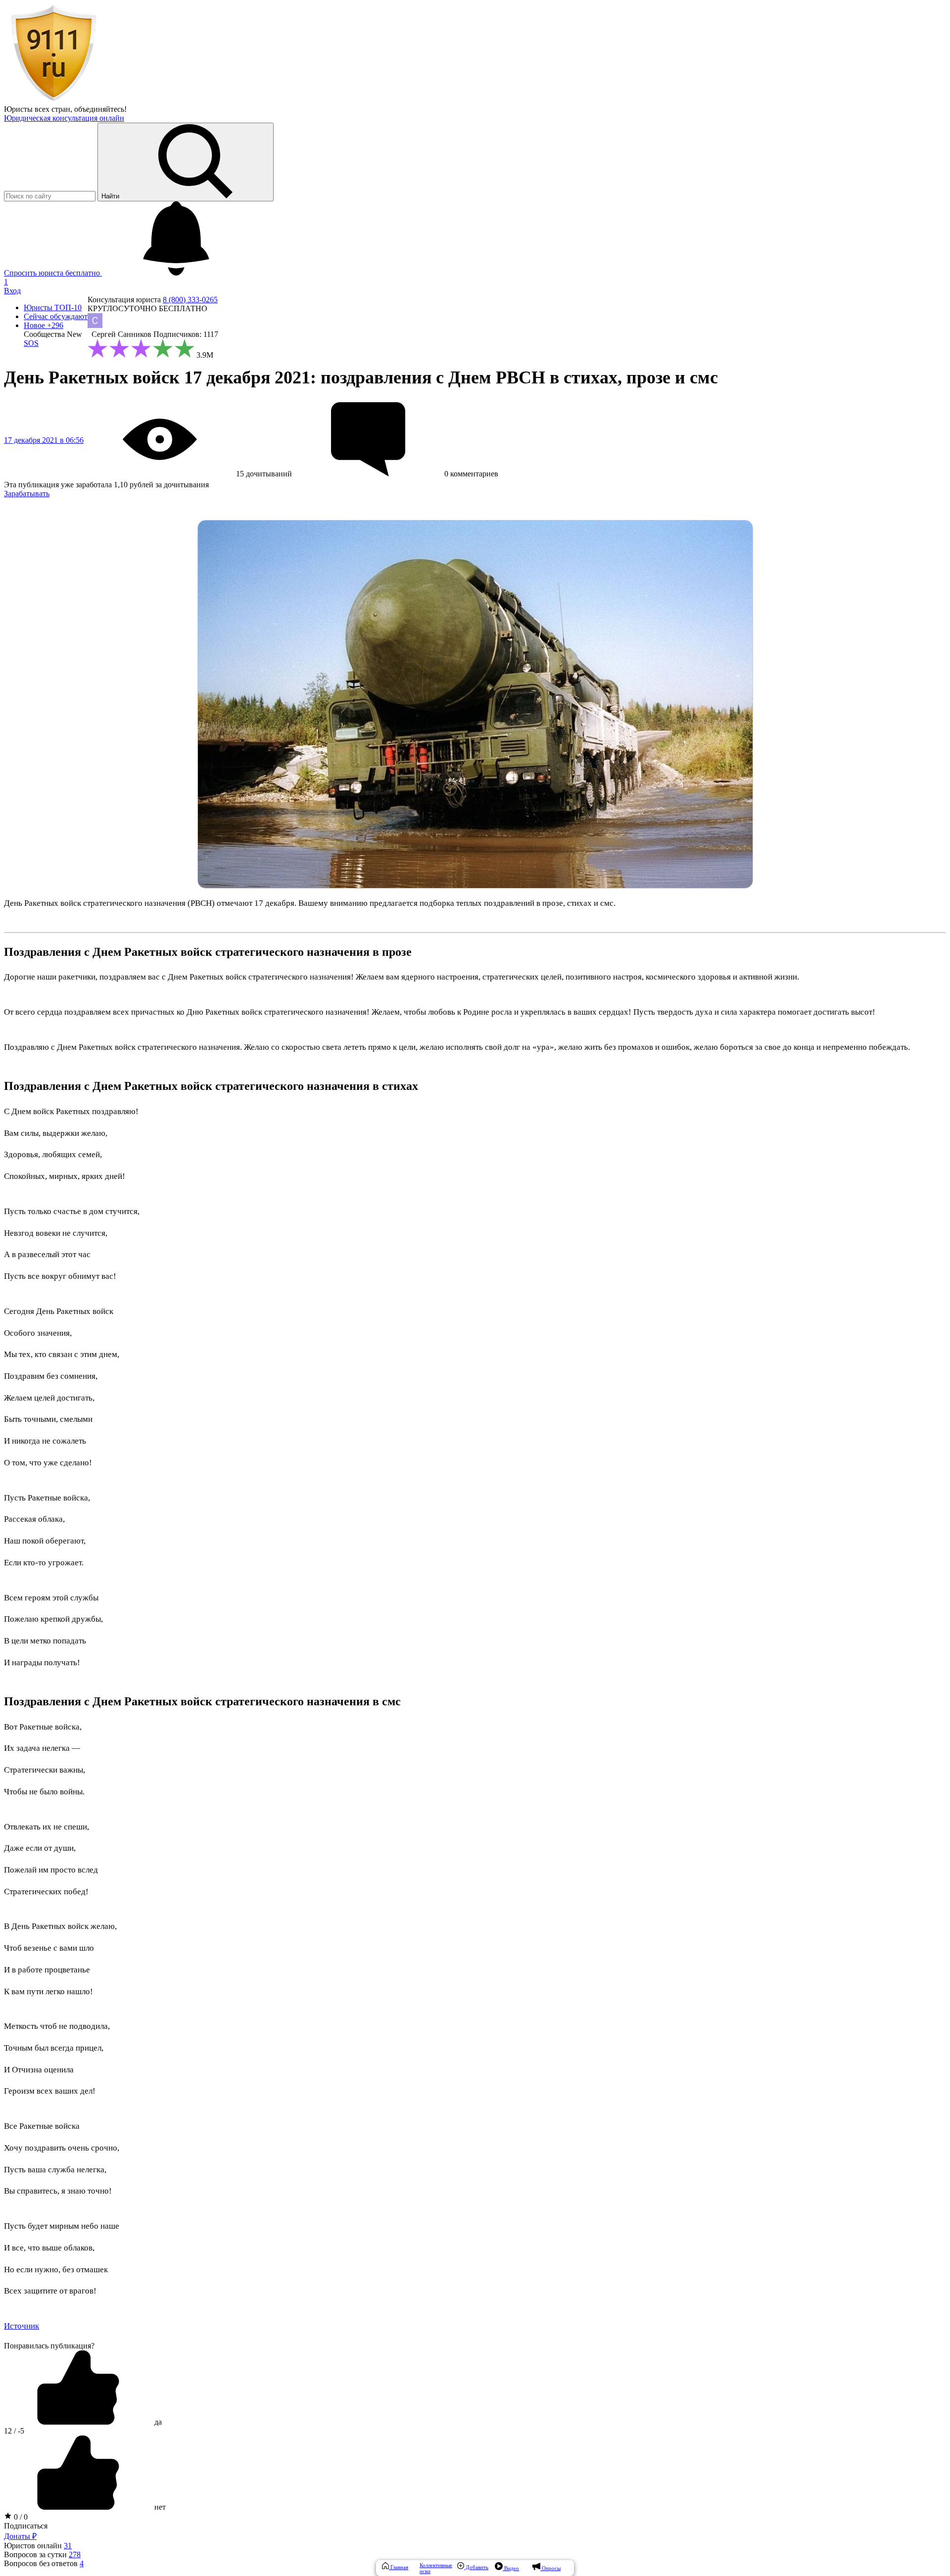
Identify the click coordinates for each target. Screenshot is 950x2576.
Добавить (476, 2567)
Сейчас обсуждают (56, 316)
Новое (44, 325)
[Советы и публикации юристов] (53, 100)
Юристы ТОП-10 (53, 307)
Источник (22, 2326)
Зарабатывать (27, 493)
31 (68, 2546)
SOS (31, 343)
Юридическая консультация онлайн (64, 118)
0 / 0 (20, 2517)
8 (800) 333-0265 (190, 300)
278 (75, 2554)
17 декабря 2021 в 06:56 (44, 440)
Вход (12, 291)
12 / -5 (14, 2431)
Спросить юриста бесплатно (53, 273)
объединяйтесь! (100, 109)
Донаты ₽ (20, 2536)
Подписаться (26, 2526)
